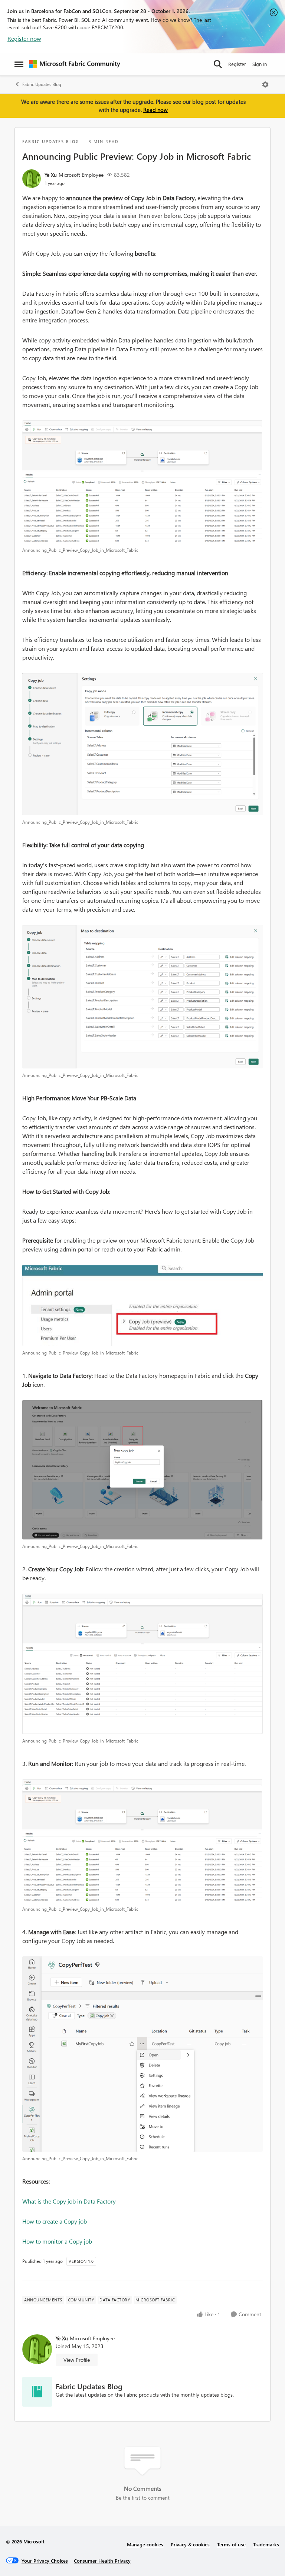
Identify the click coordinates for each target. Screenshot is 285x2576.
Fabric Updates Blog (42, 84)
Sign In (260, 64)
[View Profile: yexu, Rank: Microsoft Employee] (32, 179)
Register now (24, 38)
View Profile (77, 2360)
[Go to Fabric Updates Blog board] (37, 2392)
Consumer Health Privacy (102, 2561)
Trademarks (266, 2544)
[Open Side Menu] (19, 64)
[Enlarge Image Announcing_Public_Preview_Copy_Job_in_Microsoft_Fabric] (142, 482)
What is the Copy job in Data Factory (69, 2201)
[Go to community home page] (75, 64)
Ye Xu (51, 175)
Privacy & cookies (190, 2544)
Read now (155, 110)
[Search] (218, 64)
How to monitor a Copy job (57, 2241)
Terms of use (231, 2544)
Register (237, 64)
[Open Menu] (265, 84)
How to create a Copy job (55, 2221)
